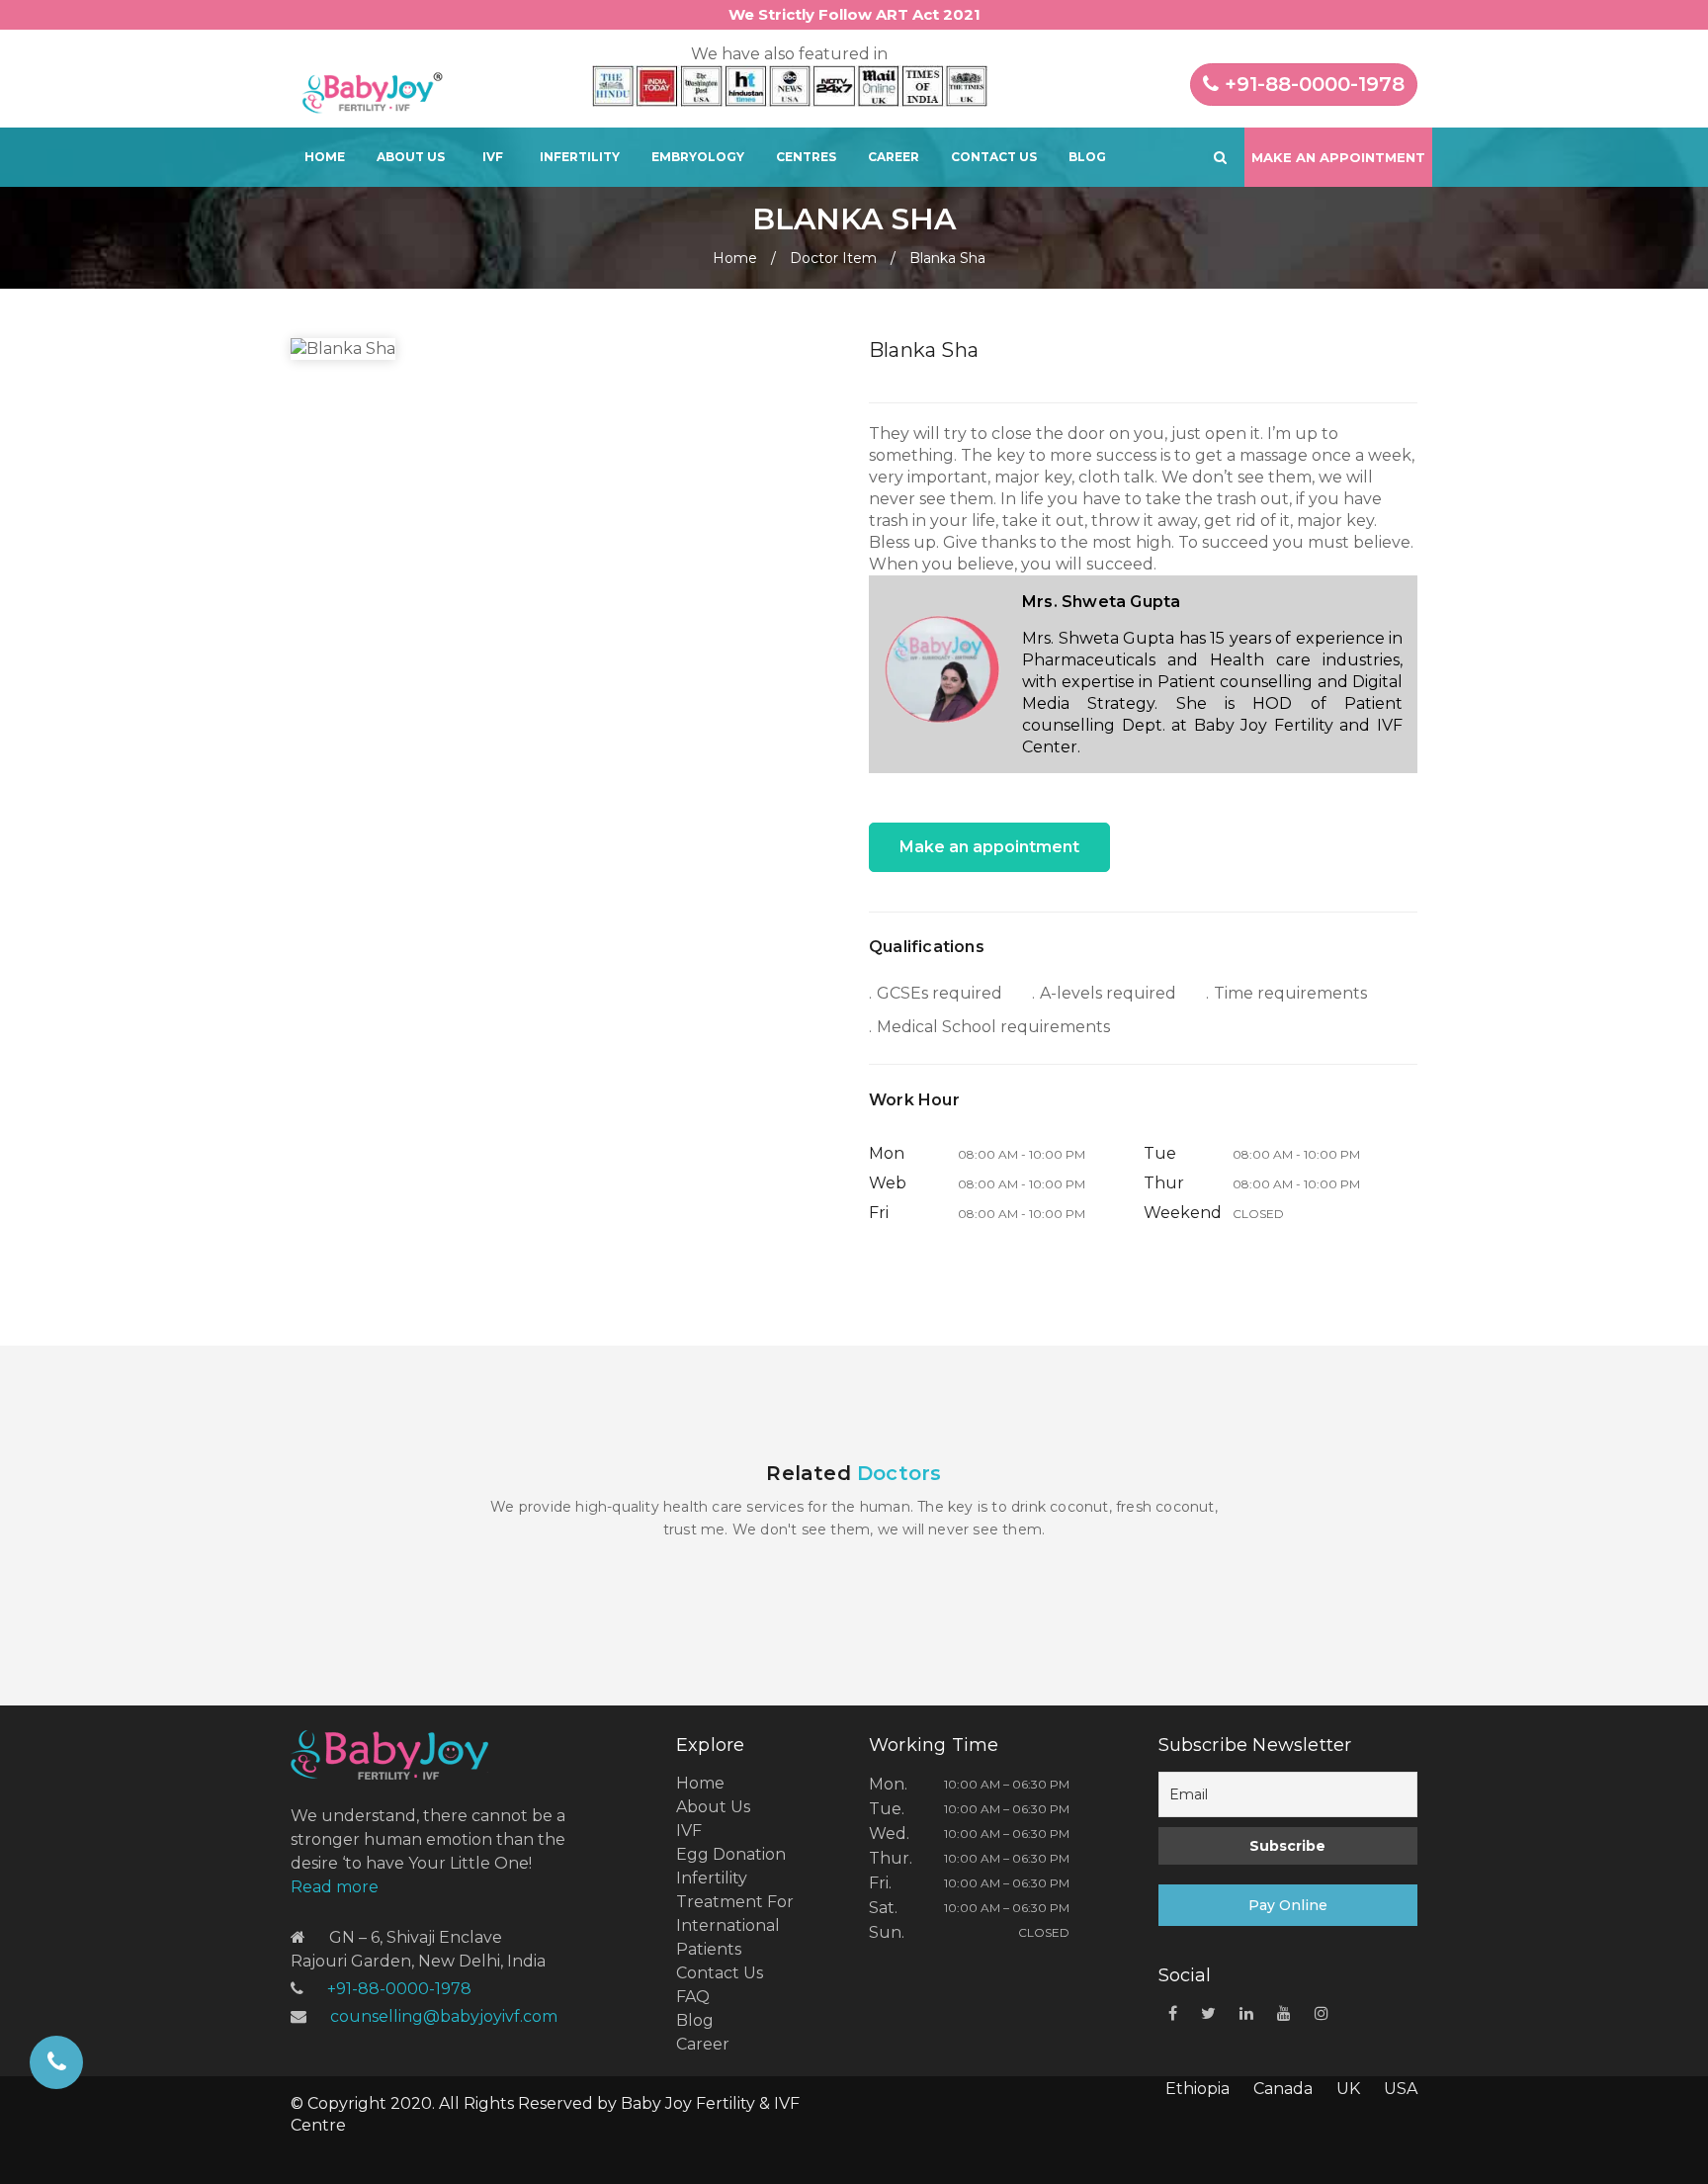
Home (325, 157)
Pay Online (1288, 1905)
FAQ (693, 1997)
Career (894, 157)
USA (1401, 2089)
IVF (493, 157)
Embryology (698, 157)
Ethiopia (1197, 2089)
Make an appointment (989, 847)
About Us (411, 157)
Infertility (580, 157)
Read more (335, 1887)
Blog (1087, 157)
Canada (1283, 2089)
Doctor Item (833, 258)
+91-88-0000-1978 (1312, 84)
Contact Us (994, 157)
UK (1348, 2089)
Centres (806, 157)
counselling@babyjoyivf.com (444, 2016)
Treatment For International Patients (735, 1925)
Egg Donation (731, 1854)
